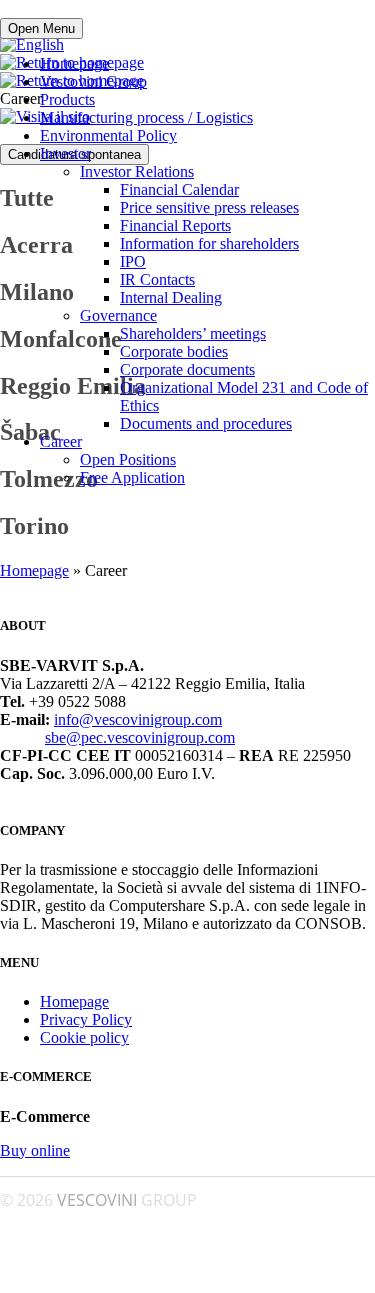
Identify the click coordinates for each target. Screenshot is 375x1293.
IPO (133, 261)
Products (67, 99)
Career (61, 441)
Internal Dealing (171, 297)
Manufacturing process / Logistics (146, 117)
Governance (118, 315)
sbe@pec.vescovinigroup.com (140, 737)
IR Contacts (157, 279)
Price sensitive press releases (209, 207)
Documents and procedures (206, 423)
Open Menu (41, 28)
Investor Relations (137, 171)
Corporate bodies (174, 351)
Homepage (74, 63)
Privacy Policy (86, 1019)
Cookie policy (84, 1037)
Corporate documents (187, 369)
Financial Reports (175, 225)
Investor (65, 153)
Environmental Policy (108, 135)
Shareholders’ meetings (193, 333)
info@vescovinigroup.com (138, 719)
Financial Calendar (179, 189)
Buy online (35, 1150)
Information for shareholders (209, 243)
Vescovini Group (93, 81)
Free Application (132, 477)
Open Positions (128, 459)
